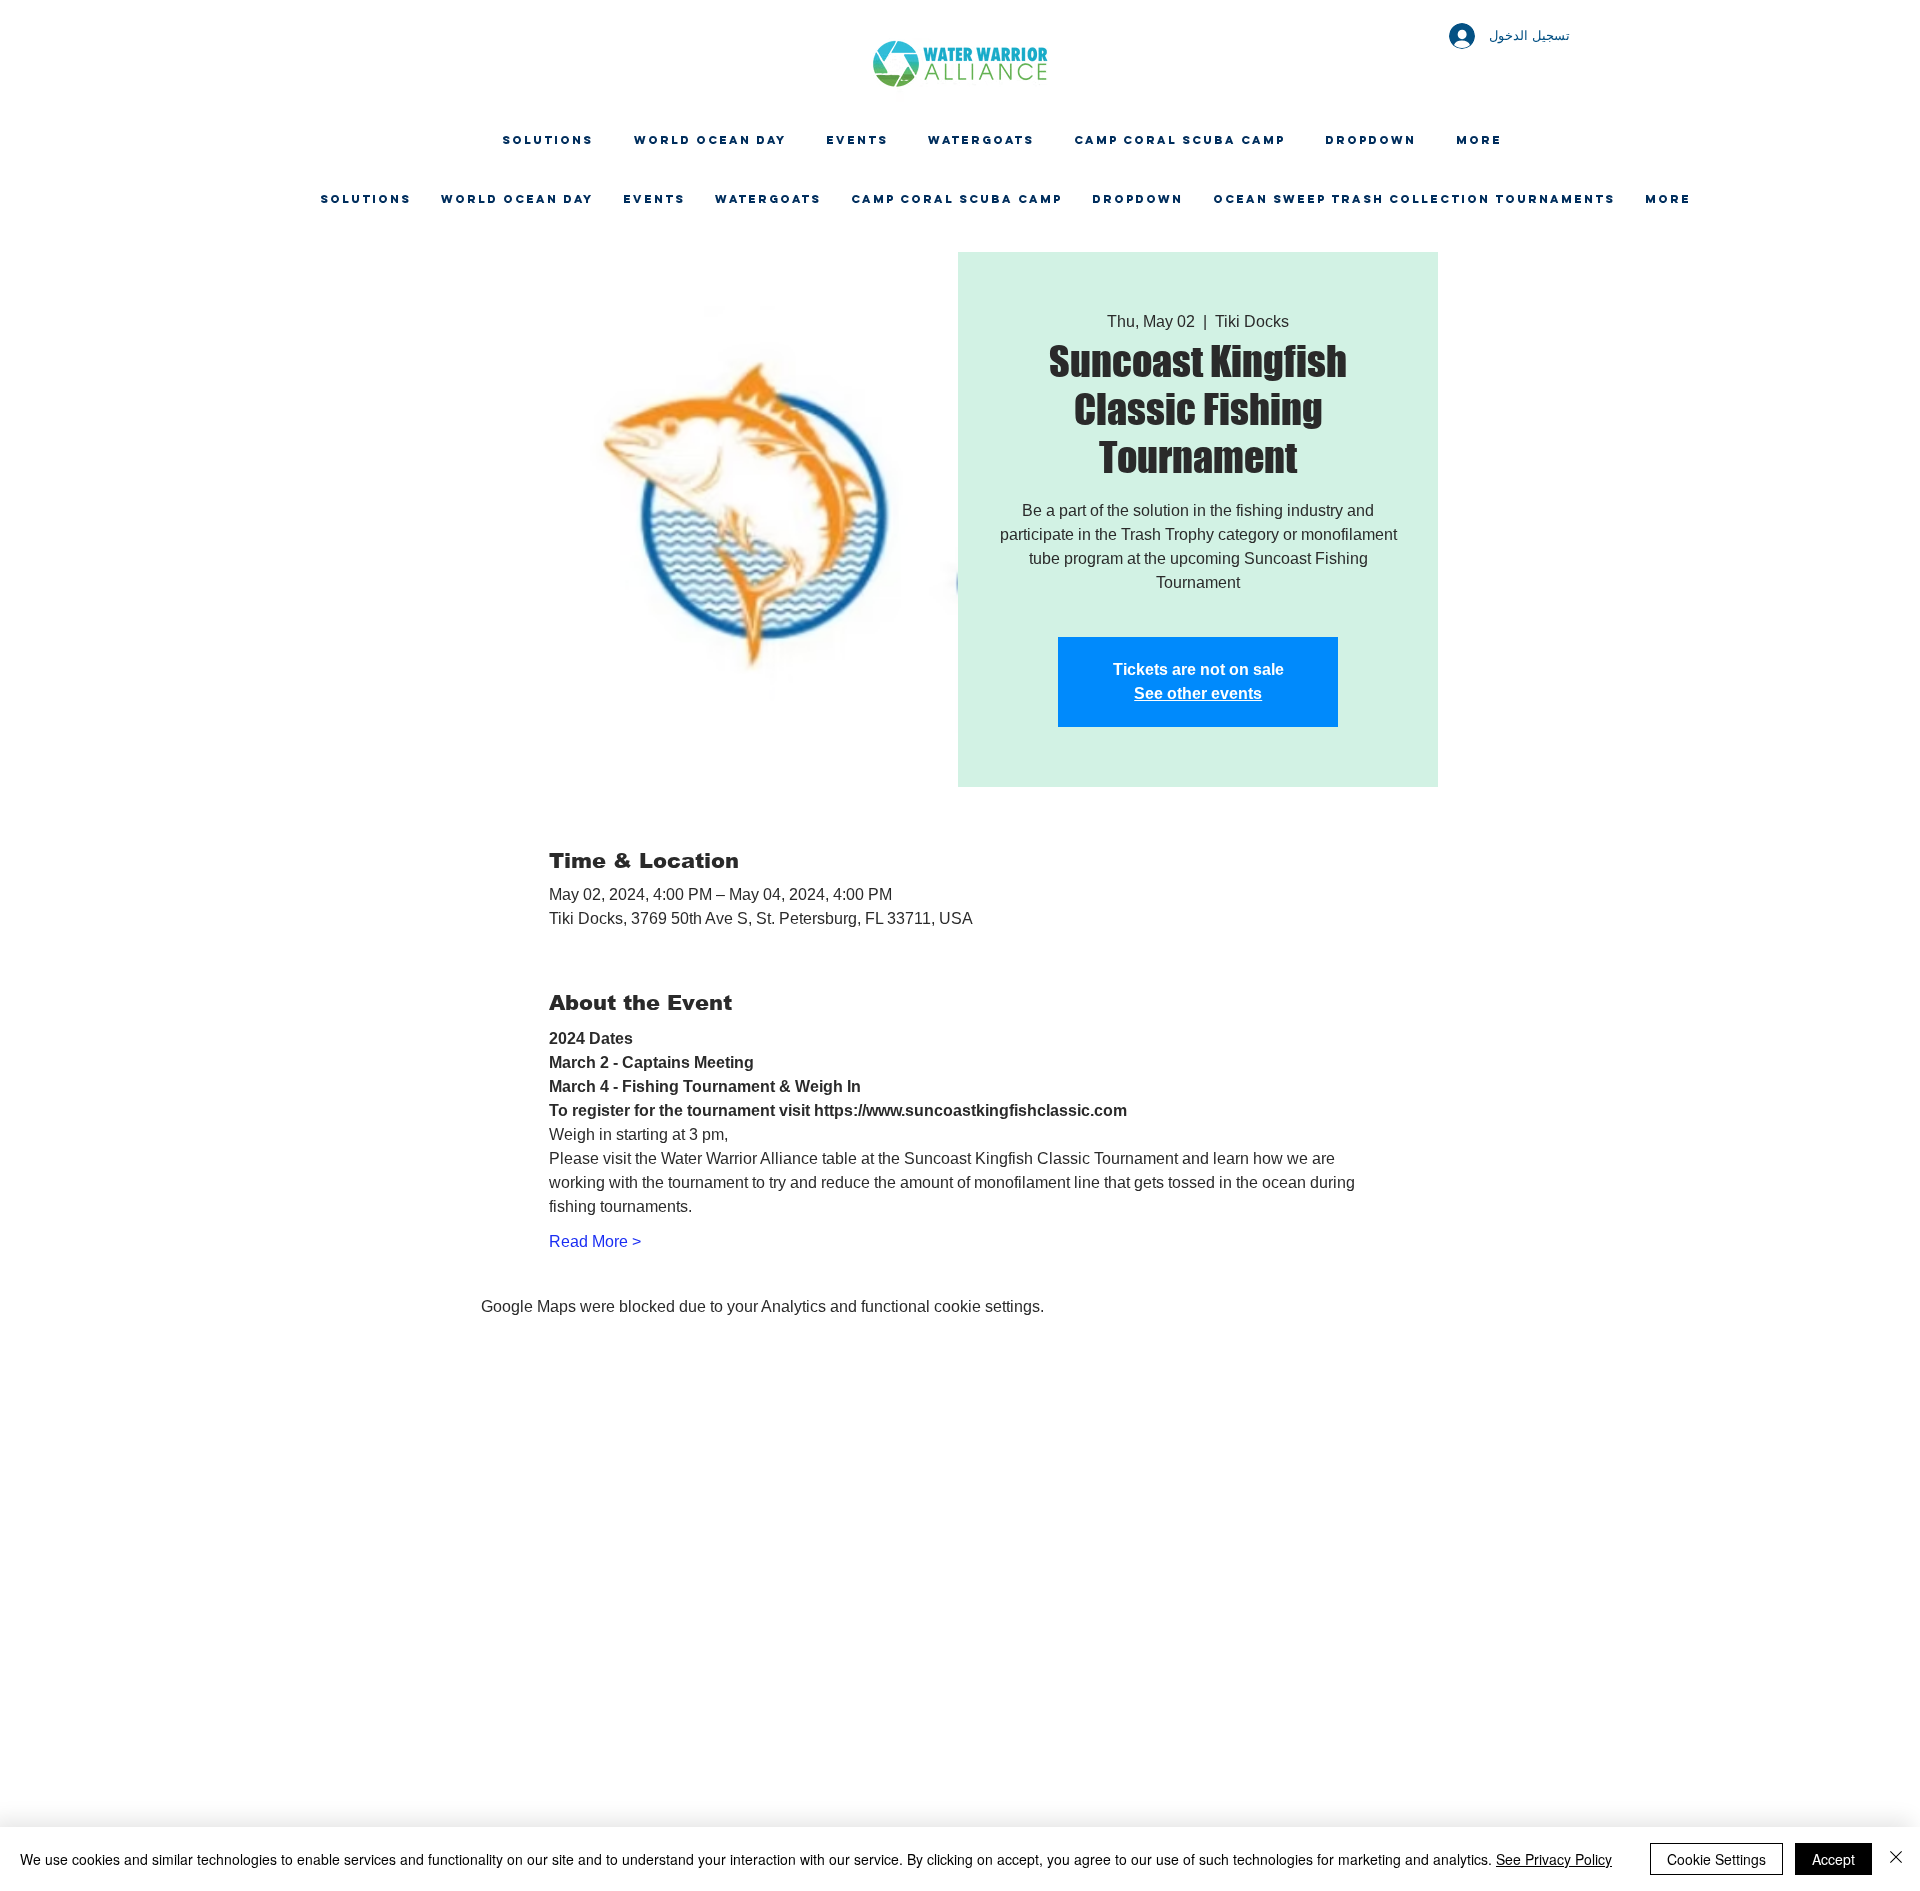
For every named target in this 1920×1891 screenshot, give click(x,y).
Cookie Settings (1716, 1859)
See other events (1198, 693)
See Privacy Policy (1554, 1859)
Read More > (595, 1241)
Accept (1833, 1859)
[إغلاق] (1896, 1859)
